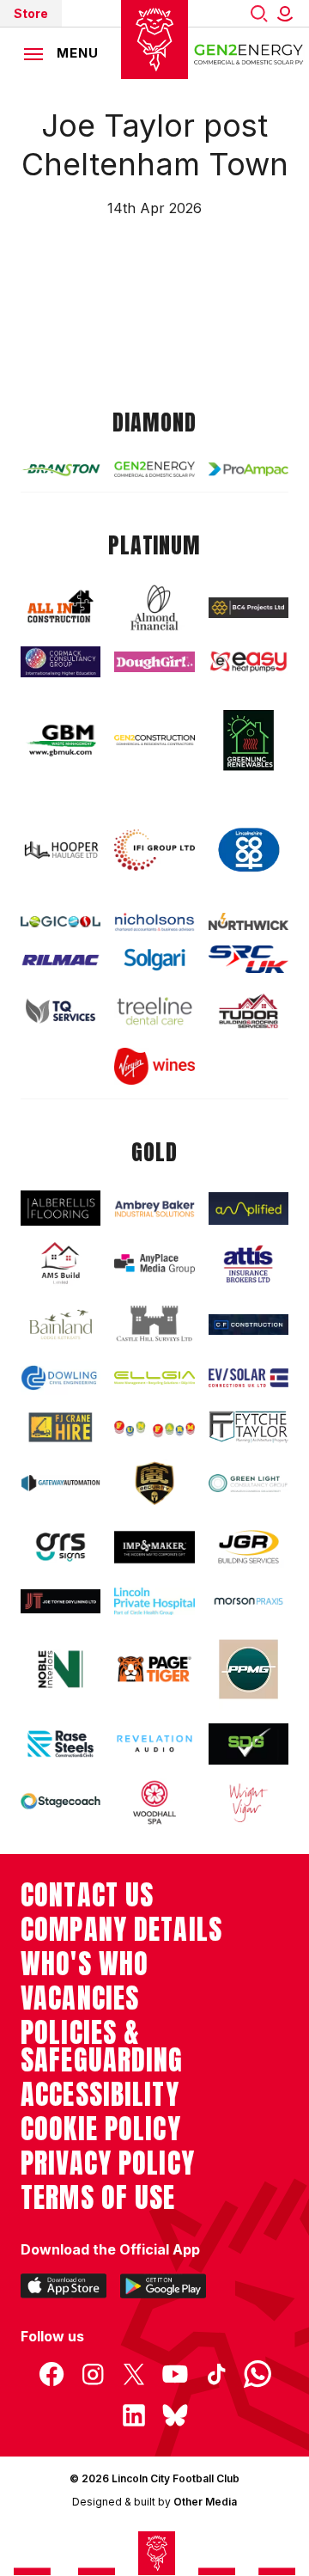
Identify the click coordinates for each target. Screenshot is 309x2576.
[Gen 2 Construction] (154, 740)
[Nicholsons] (154, 921)
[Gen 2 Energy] (154, 469)
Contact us (87, 1895)
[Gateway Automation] (61, 1483)
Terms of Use (98, 2198)
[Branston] (61, 469)
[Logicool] (61, 922)
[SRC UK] (248, 959)
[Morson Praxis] (248, 1601)
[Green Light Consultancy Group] (248, 1484)
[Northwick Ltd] (248, 921)
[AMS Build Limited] (61, 1264)
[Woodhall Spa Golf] (154, 1802)
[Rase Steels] (61, 1744)
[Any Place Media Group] (154, 1264)
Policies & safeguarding (102, 2047)
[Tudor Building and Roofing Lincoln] (248, 1011)
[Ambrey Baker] (154, 1208)
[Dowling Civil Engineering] (61, 1377)
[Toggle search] (259, 13)
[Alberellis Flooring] (61, 1208)
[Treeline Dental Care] (154, 1010)
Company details (121, 1930)
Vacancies (80, 1998)
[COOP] (248, 850)
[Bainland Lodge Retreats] (61, 1325)
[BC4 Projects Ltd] (248, 608)
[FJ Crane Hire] (61, 1427)
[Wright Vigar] (248, 1802)
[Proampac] (248, 469)
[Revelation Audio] (154, 1744)
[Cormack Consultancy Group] (61, 662)
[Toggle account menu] (288, 13)
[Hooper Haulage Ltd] (61, 850)
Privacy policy (108, 2163)
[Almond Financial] (154, 608)
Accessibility (100, 2095)
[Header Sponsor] (249, 53)
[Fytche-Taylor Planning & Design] (248, 1427)
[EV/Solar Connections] (248, 1378)
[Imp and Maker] (154, 1547)
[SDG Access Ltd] (248, 1744)
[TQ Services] (61, 1011)
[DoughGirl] (154, 662)
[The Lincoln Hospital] (154, 1602)
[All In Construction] (61, 607)
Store (31, 13)
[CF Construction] (248, 1325)
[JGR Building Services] (248, 1548)
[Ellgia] (154, 1378)
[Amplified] (248, 1208)
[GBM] (61, 740)
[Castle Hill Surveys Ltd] (154, 1324)
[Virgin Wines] (154, 1066)
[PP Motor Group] (248, 1669)
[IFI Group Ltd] (154, 850)
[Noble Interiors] (61, 1669)
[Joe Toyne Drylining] (61, 1601)
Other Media (205, 2502)
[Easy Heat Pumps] (248, 662)
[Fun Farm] (154, 1427)
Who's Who (85, 1964)
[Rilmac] (61, 960)
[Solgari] (154, 960)
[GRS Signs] (61, 1548)
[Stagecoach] (61, 1802)
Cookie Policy (101, 2129)
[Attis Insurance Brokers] (248, 1264)
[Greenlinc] (248, 740)
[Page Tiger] (154, 1669)
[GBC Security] (154, 1484)
